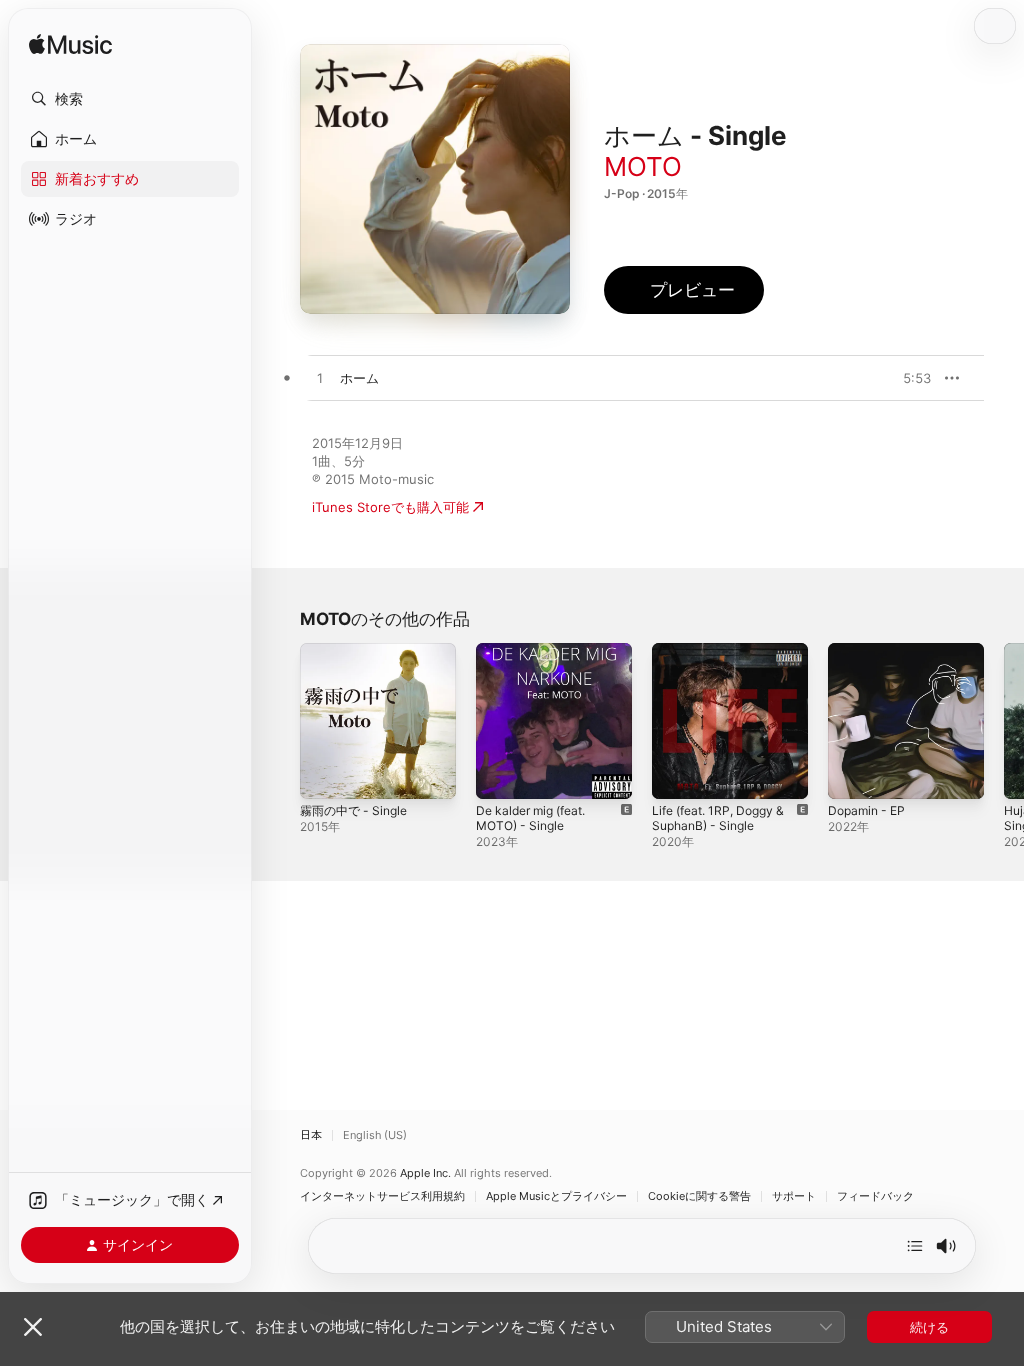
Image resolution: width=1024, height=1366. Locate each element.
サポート (794, 1196)
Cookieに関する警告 (699, 1196)
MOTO (643, 166)
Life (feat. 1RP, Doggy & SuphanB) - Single (718, 818)
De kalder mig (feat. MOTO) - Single (530, 818)
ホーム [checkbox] (359, 378)
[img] (70, 45)
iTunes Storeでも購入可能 (390, 507)
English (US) (375, 1135)
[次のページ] (1004, 721)
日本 (311, 1135)
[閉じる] (33, 1327)
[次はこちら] (915, 1246)
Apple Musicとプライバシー (556, 1196)
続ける (929, 1327)
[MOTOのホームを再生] (320, 379)
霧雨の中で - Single (353, 810)
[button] (130, 99)
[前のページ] (280, 721)
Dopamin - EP (866, 810)
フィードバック (875, 1196)
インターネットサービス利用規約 (382, 1196)
